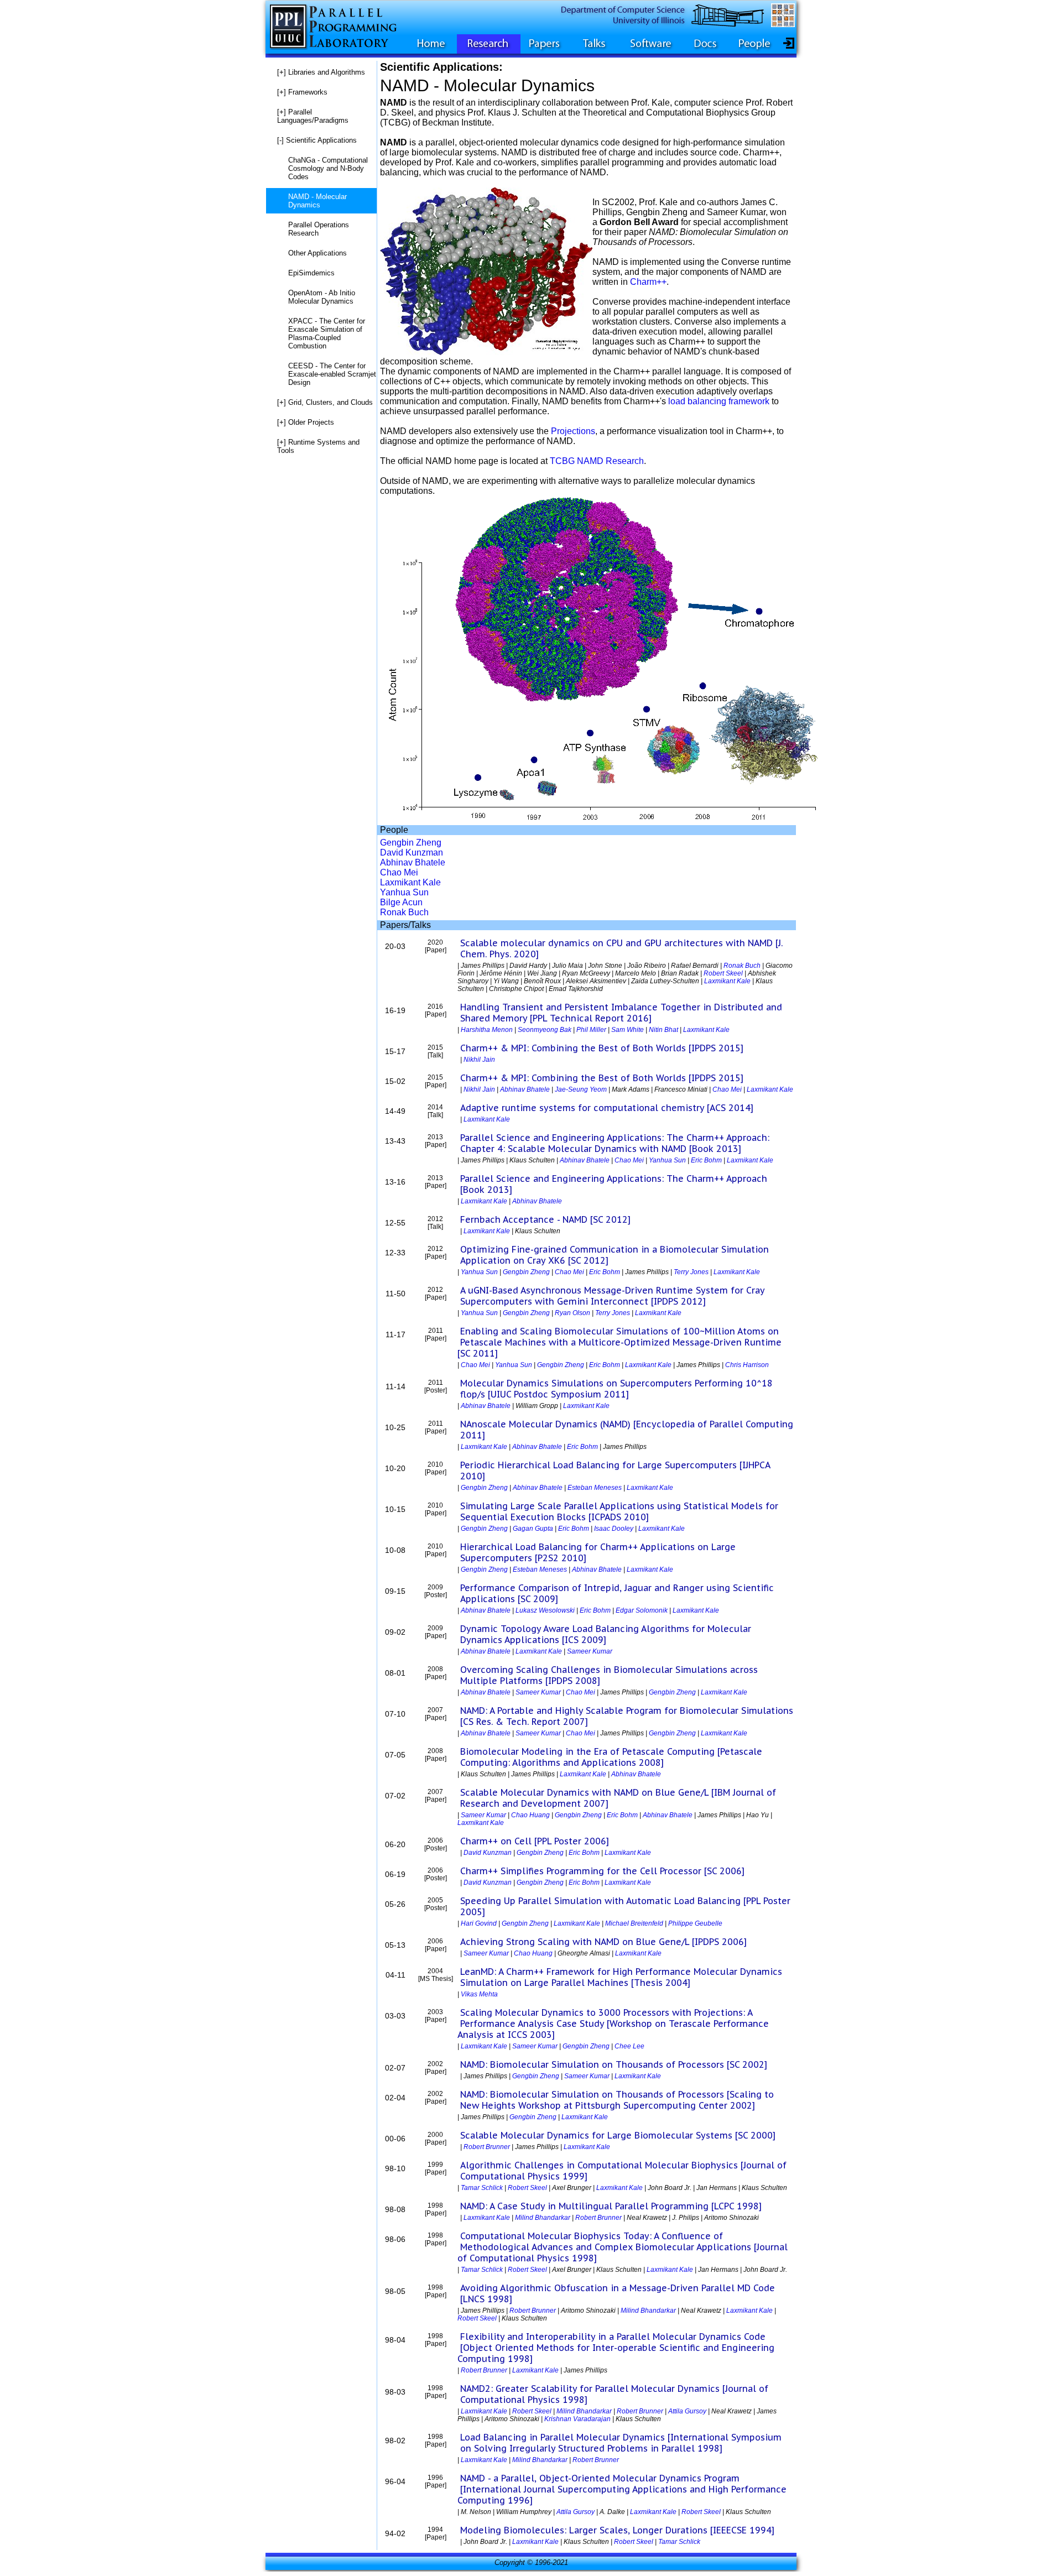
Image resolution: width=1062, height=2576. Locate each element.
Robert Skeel (723, 973)
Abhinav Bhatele (413, 862)
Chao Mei (399, 872)
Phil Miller (591, 1030)
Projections (573, 431)
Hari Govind (479, 1923)
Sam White (628, 1030)
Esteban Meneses (595, 1488)
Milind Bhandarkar (543, 2218)
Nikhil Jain (479, 1060)
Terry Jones (691, 1272)
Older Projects (306, 422)
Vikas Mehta (479, 1994)
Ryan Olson (572, 1313)
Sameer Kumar (590, 1651)
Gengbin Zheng (411, 843)
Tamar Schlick (482, 2188)
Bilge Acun (401, 902)
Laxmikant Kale (410, 882)
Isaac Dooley (614, 1529)
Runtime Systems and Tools (318, 446)
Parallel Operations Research (319, 229)
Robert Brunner (487, 2147)
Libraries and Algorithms (321, 72)
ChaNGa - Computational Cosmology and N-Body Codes (328, 168)
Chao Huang (530, 1815)
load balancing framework (719, 401)
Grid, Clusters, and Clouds (325, 402)
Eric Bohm (706, 1160)
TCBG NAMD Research (597, 461)
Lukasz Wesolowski (545, 1610)
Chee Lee (629, 2046)
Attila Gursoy (687, 2411)
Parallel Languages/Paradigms (313, 116)
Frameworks (302, 92)
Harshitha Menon (487, 1030)
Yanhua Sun (404, 892)
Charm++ (648, 282)
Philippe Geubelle (695, 1923)
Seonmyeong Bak (545, 1030)
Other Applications (317, 253)
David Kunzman (412, 852)
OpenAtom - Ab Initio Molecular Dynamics (322, 297)
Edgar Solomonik (642, 1610)
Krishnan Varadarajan (577, 2419)
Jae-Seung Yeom (581, 1089)
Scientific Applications (317, 140)
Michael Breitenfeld (634, 1923)
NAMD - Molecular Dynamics (317, 201)
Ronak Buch (404, 912)
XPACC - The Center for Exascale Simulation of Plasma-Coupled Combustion (327, 333)
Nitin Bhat (663, 1030)
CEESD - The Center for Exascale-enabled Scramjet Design (332, 374)
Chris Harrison (747, 1365)
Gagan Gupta (533, 1529)
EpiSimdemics (311, 273)
